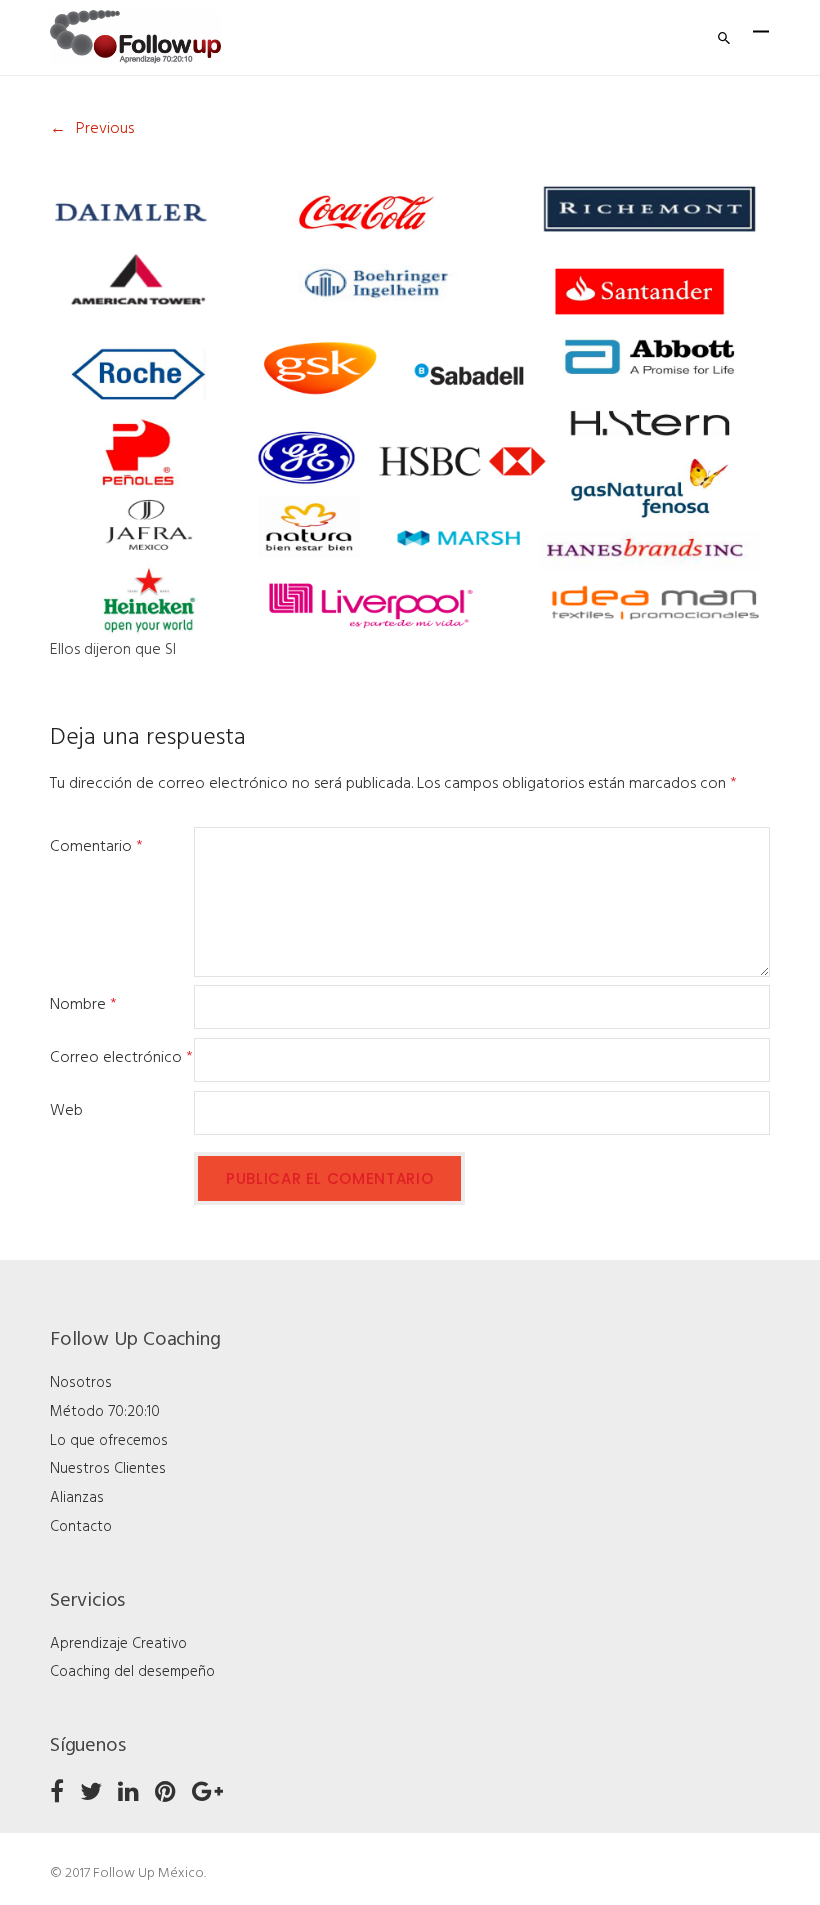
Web (66, 1111)
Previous (105, 129)
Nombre (83, 1005)
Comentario (96, 847)
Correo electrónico (121, 1058)
